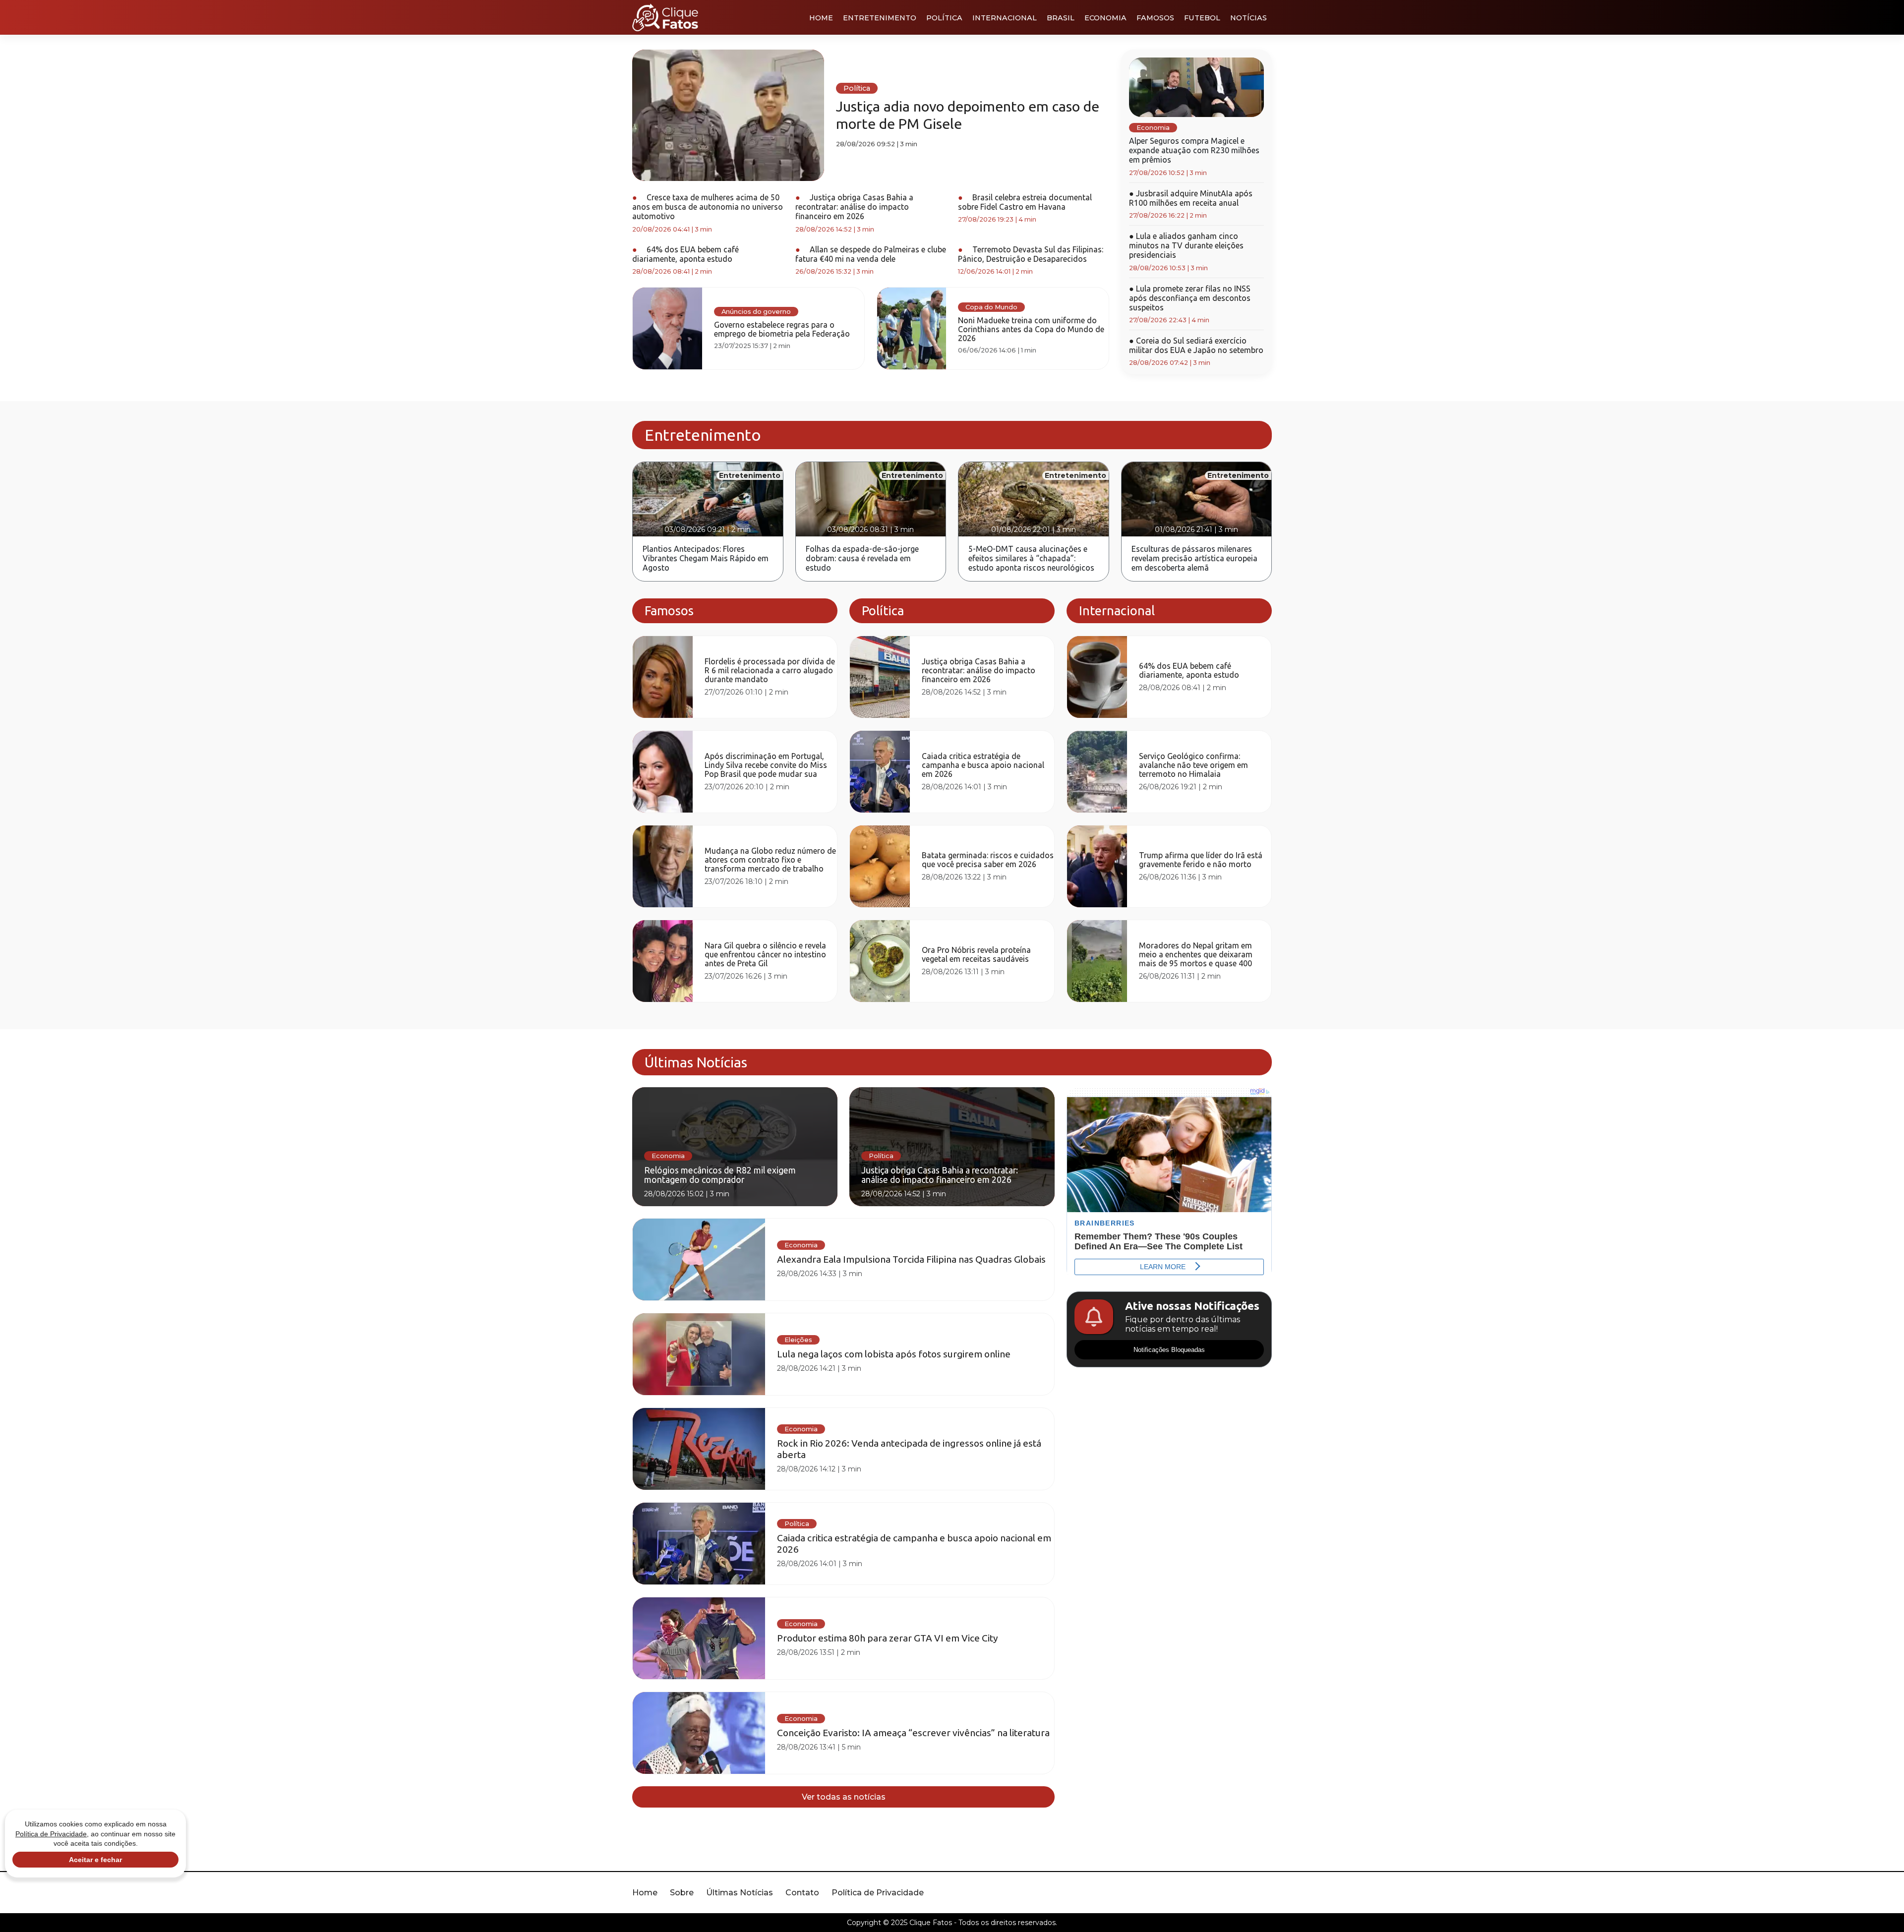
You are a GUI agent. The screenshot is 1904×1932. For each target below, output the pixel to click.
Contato (802, 1893)
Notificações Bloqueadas (1169, 1350)
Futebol (1202, 18)
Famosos (1155, 18)
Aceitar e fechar (95, 1860)
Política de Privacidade (878, 1893)
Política (944, 18)
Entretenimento (880, 18)
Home (821, 18)
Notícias (1249, 18)
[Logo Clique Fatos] (665, 17)
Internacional (1005, 18)
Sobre (682, 1893)
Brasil (1061, 18)
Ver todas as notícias (844, 1797)
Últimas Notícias (740, 1893)
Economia (1105, 18)
